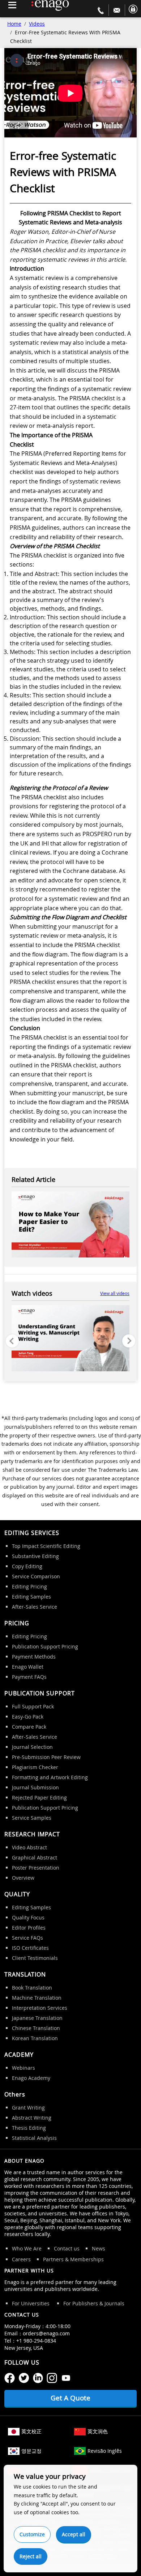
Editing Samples (31, 1597)
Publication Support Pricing (45, 1646)
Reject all (31, 2556)
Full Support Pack (33, 1706)
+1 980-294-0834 (36, 2341)
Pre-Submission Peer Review (46, 1757)
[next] (129, 1341)
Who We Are (27, 2248)
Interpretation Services (40, 2008)
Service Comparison (36, 1576)
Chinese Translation (36, 2028)
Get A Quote (70, 2398)
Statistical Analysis (34, 2138)
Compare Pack (29, 1727)
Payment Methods (34, 1657)
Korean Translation (35, 2038)
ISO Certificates (30, 1948)
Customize (32, 2534)
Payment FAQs (29, 1677)
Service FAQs (27, 1938)
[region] (70, 1340)
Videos (37, 24)
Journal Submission (35, 1787)
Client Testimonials (35, 1958)
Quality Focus (28, 1917)
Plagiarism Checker (35, 1767)
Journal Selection (32, 1747)
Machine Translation (37, 1998)
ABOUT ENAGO (24, 2161)
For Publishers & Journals (94, 2303)
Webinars (23, 2068)
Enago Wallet (28, 1667)
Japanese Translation (37, 2018)
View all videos (115, 1293)
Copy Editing (27, 1566)
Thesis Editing (29, 2128)
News (99, 2248)
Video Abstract (29, 1847)
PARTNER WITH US (29, 2270)
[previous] (12, 1341)
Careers (21, 2259)
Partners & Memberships (73, 2259)
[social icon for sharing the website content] (10, 2377)
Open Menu (12, 5)
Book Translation (32, 1988)
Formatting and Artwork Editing (50, 1777)
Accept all (74, 2534)
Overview (23, 1878)
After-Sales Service (35, 1607)
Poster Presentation (36, 1868)
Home (14, 24)
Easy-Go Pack (28, 1717)
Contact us (67, 2248)
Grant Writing (28, 2108)
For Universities (31, 2303)
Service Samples (32, 1818)
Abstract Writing (32, 2118)
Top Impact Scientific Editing (46, 1546)
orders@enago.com (46, 2333)
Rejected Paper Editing (39, 1797)
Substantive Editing (35, 1556)
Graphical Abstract (35, 1857)
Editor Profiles (29, 1928)
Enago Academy (31, 2078)
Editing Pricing (29, 1586)
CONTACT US (22, 2315)
